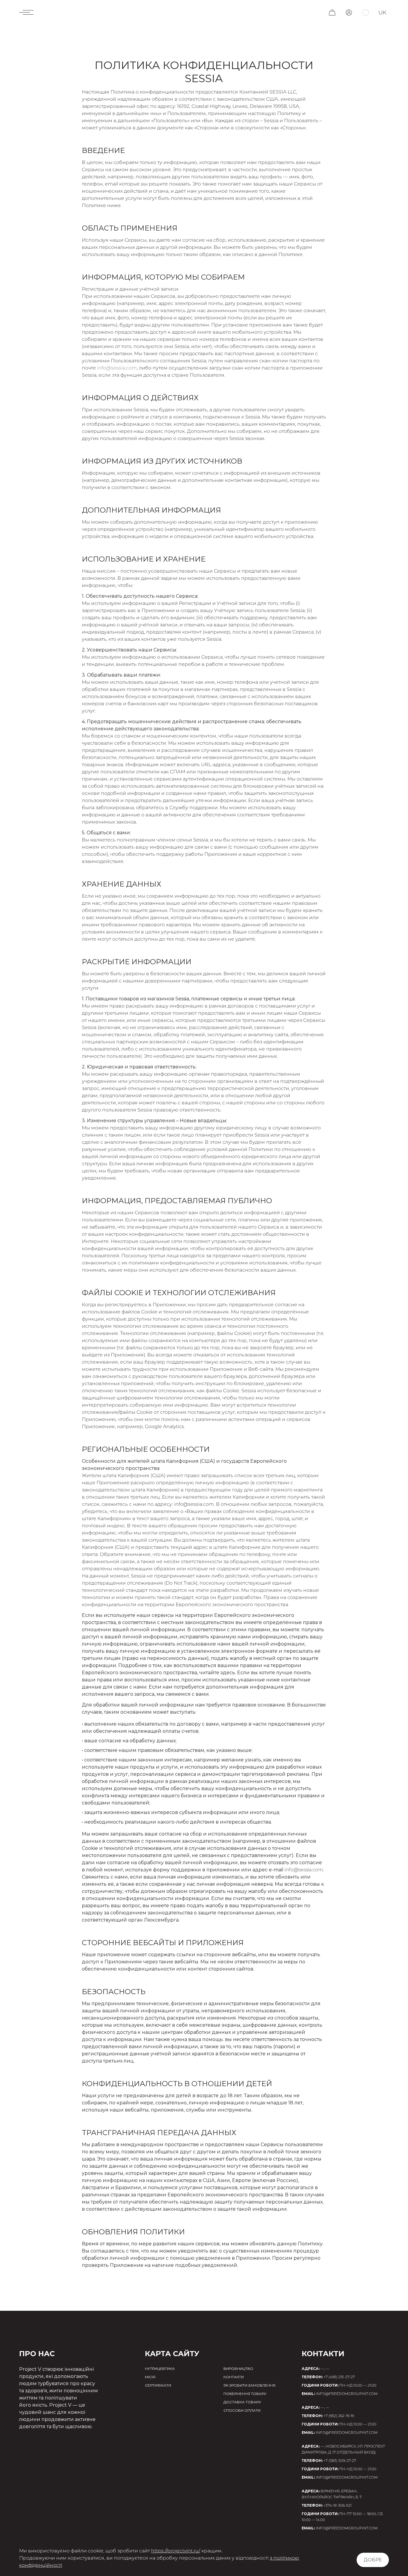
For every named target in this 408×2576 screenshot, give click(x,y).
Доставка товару (242, 2402)
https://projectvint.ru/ (176, 2551)
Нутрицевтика (160, 2369)
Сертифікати (158, 2385)
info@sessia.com (117, 368)
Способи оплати (242, 2410)
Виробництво (238, 2369)
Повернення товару (245, 2394)
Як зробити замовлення (249, 2385)
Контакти (234, 2377)
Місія (150, 2377)
